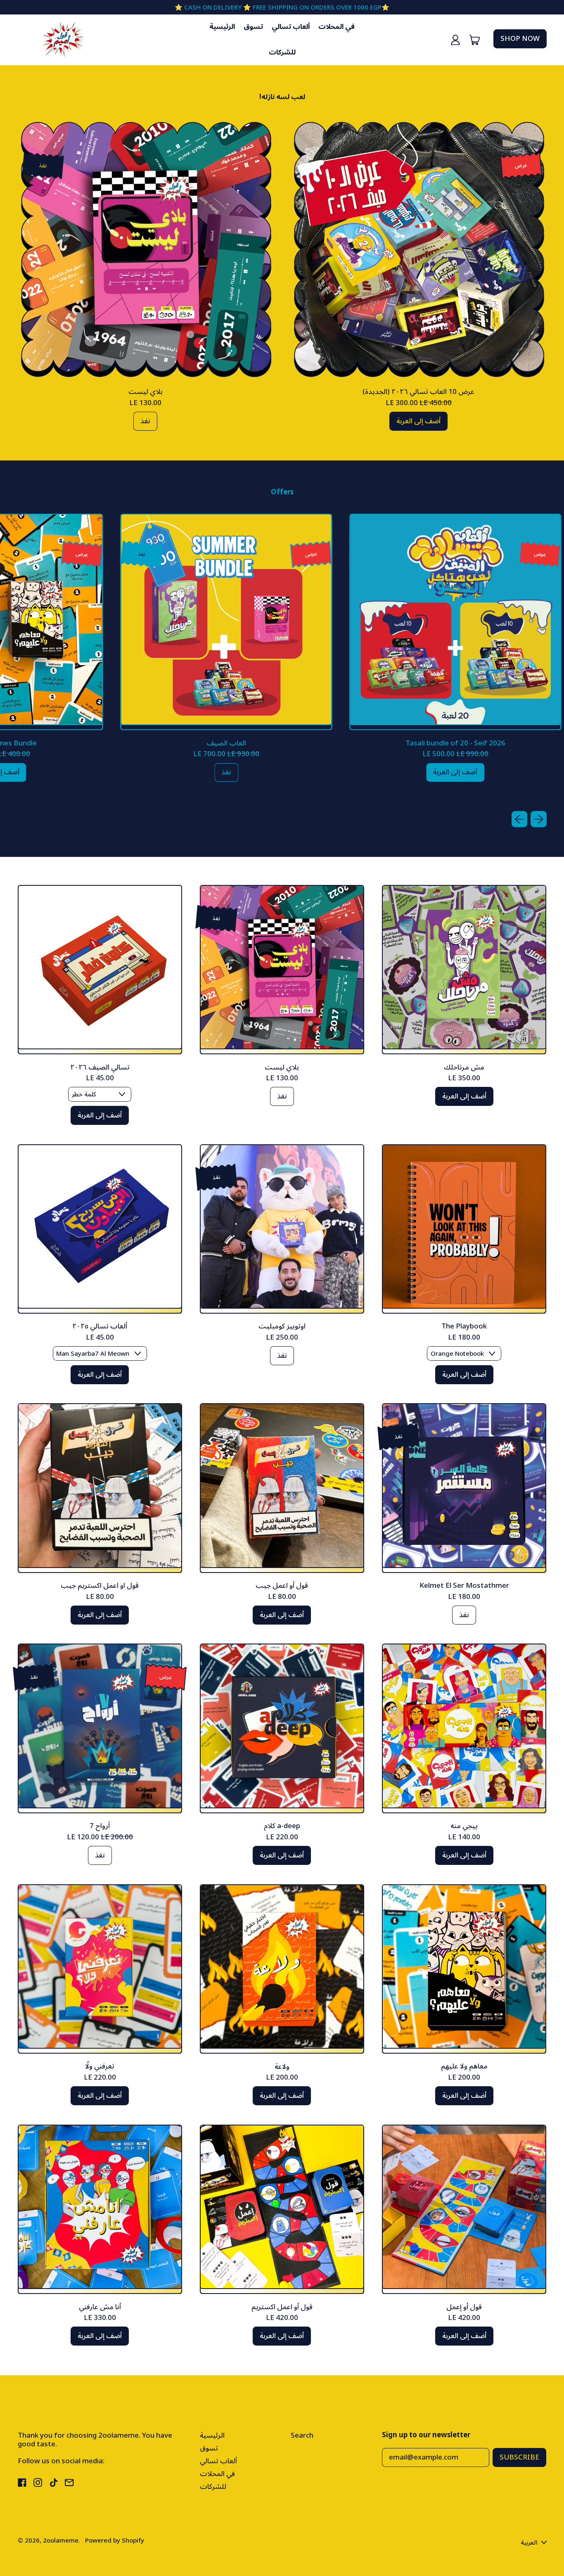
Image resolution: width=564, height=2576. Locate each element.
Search (302, 2436)
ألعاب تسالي (291, 27)
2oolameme (61, 2540)
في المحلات (337, 27)
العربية (529, 2542)
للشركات (282, 52)
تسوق (253, 27)
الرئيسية (222, 27)
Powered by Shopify (115, 2540)
